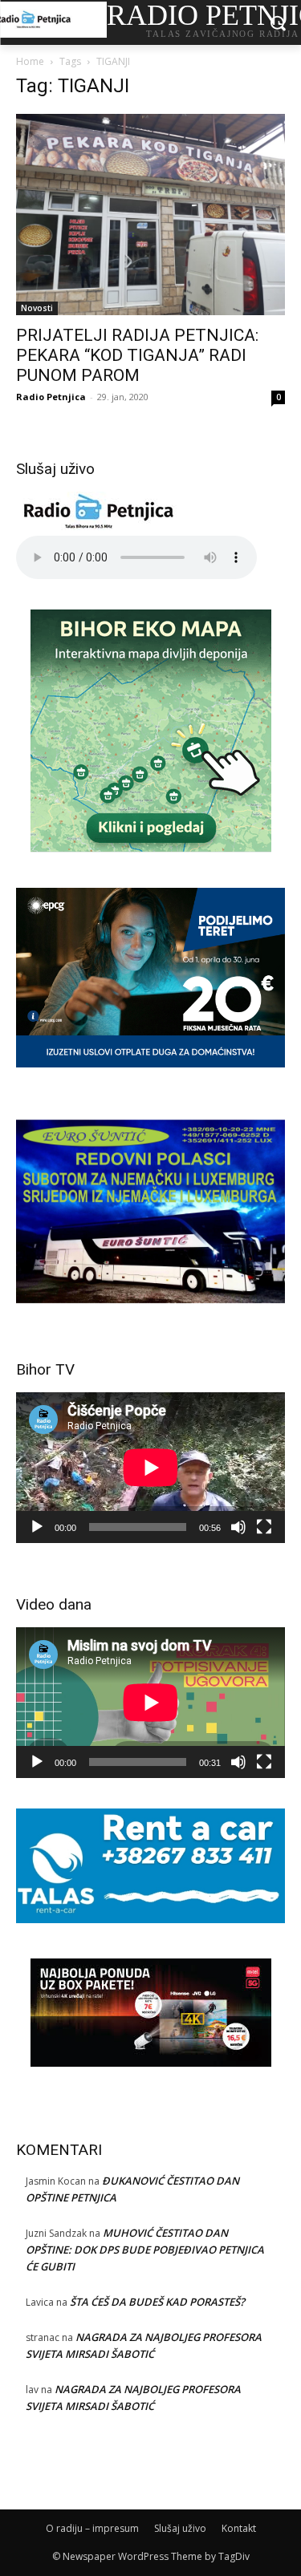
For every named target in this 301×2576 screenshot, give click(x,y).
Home (30, 61)
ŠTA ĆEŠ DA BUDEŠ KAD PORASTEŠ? (157, 2302)
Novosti (37, 308)
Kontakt (239, 2528)
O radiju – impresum (92, 2528)
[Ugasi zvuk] (238, 1527)
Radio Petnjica (51, 397)
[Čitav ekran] (264, 1527)
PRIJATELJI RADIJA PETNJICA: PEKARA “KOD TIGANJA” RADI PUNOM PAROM (137, 355)
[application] (150, 1468)
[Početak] (37, 1527)
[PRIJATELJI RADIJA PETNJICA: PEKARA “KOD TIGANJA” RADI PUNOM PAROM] (150, 215)
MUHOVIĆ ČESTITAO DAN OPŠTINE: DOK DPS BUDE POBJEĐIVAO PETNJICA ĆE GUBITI (145, 2250)
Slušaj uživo (180, 2528)
